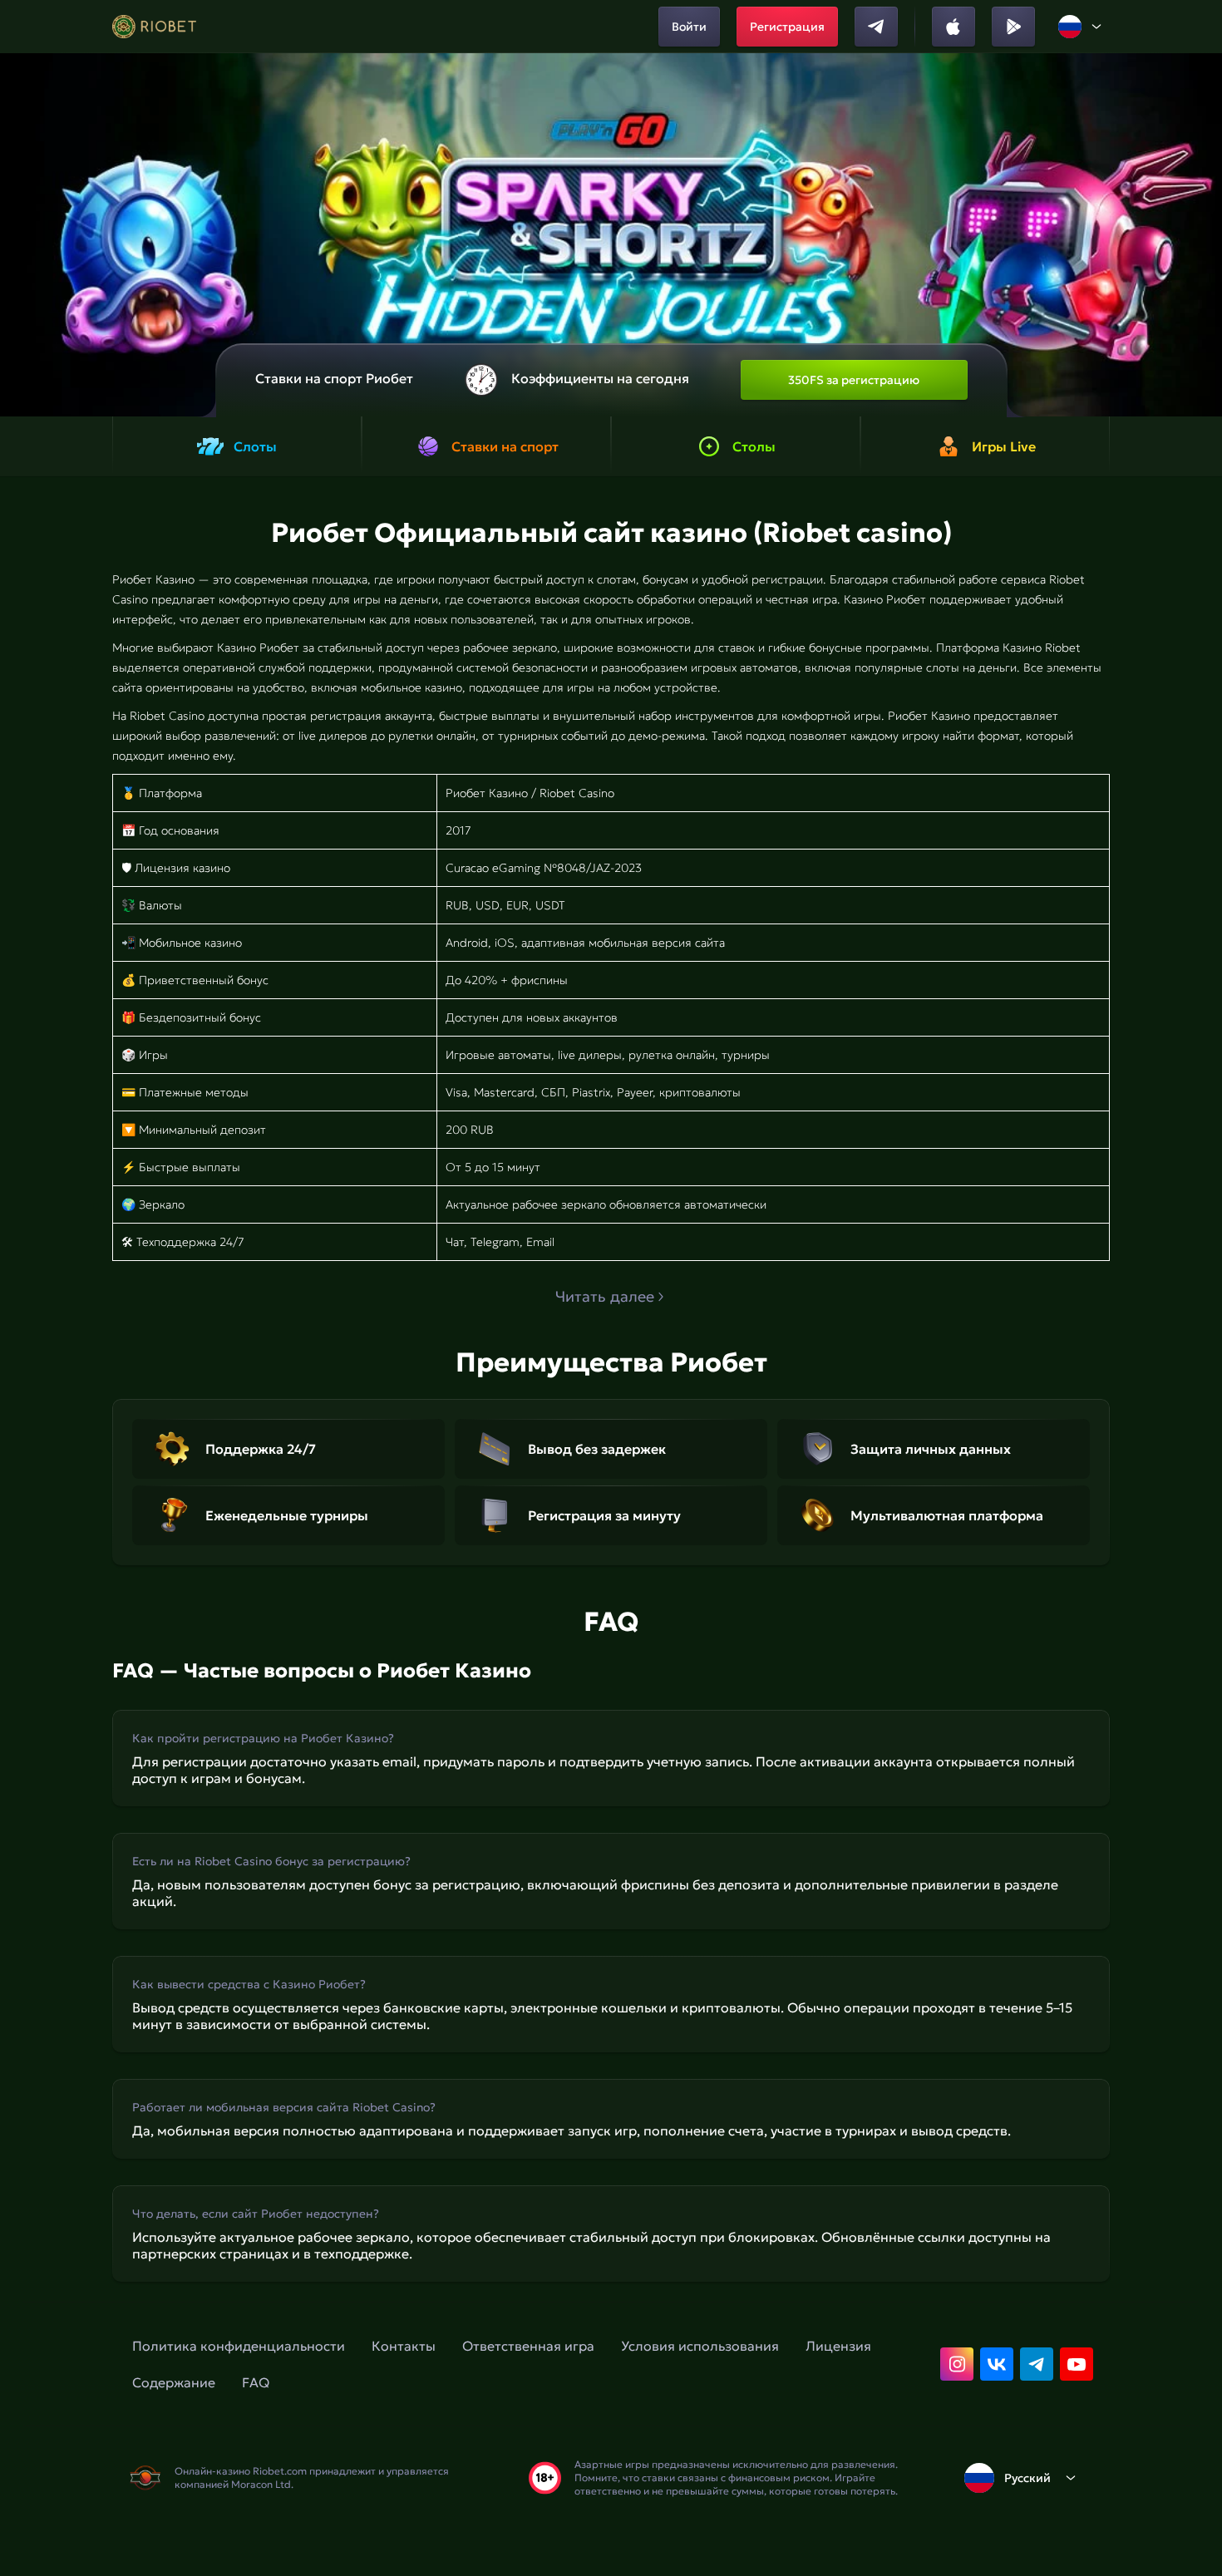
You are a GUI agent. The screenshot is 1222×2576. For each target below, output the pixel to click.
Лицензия (838, 2346)
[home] (154, 27)
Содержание (174, 2382)
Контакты (404, 2346)
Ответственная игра (528, 2346)
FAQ (256, 2382)
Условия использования (700, 2346)
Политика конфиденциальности (239, 2346)
